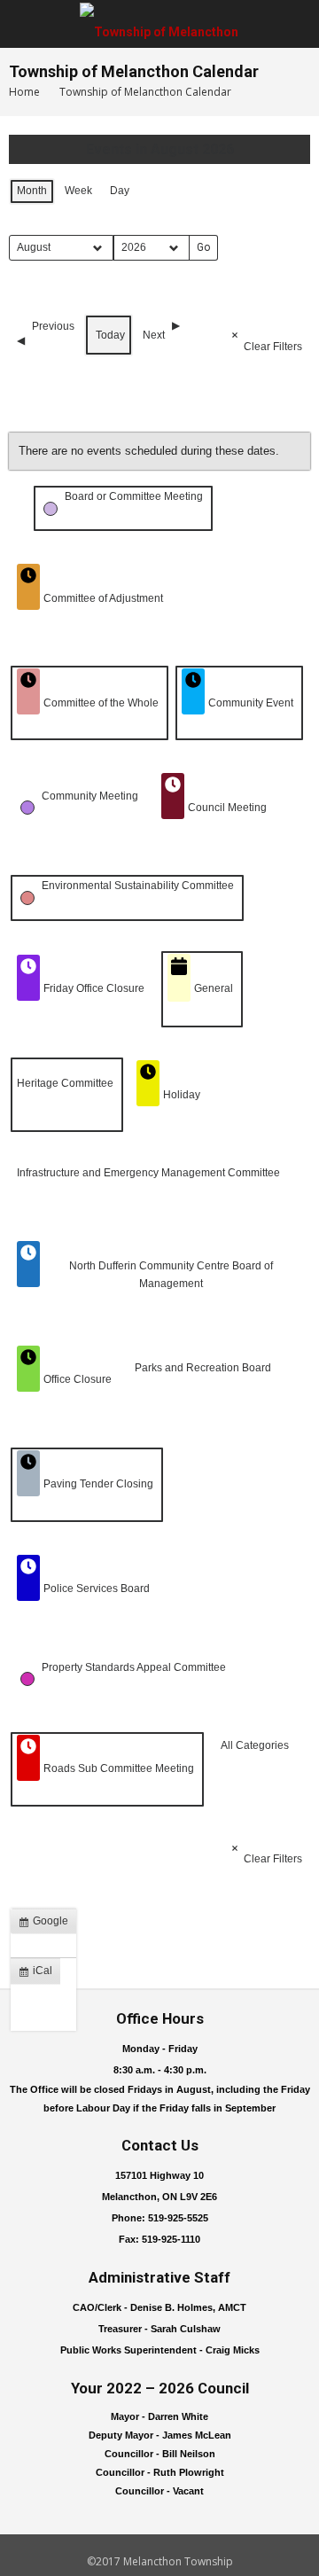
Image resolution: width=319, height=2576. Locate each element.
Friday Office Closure (94, 988)
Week (78, 191)
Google (47, 1924)
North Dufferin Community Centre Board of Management (171, 1274)
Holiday (182, 1095)
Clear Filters (273, 347)
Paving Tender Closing (98, 1484)
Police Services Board (97, 1589)
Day (120, 191)
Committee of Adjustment (103, 598)
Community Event (251, 703)
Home (24, 92)
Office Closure (78, 1379)
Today (110, 335)
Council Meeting (227, 808)
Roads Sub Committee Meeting (119, 1768)
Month (32, 191)
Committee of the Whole (101, 703)
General (214, 988)
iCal (39, 1974)
